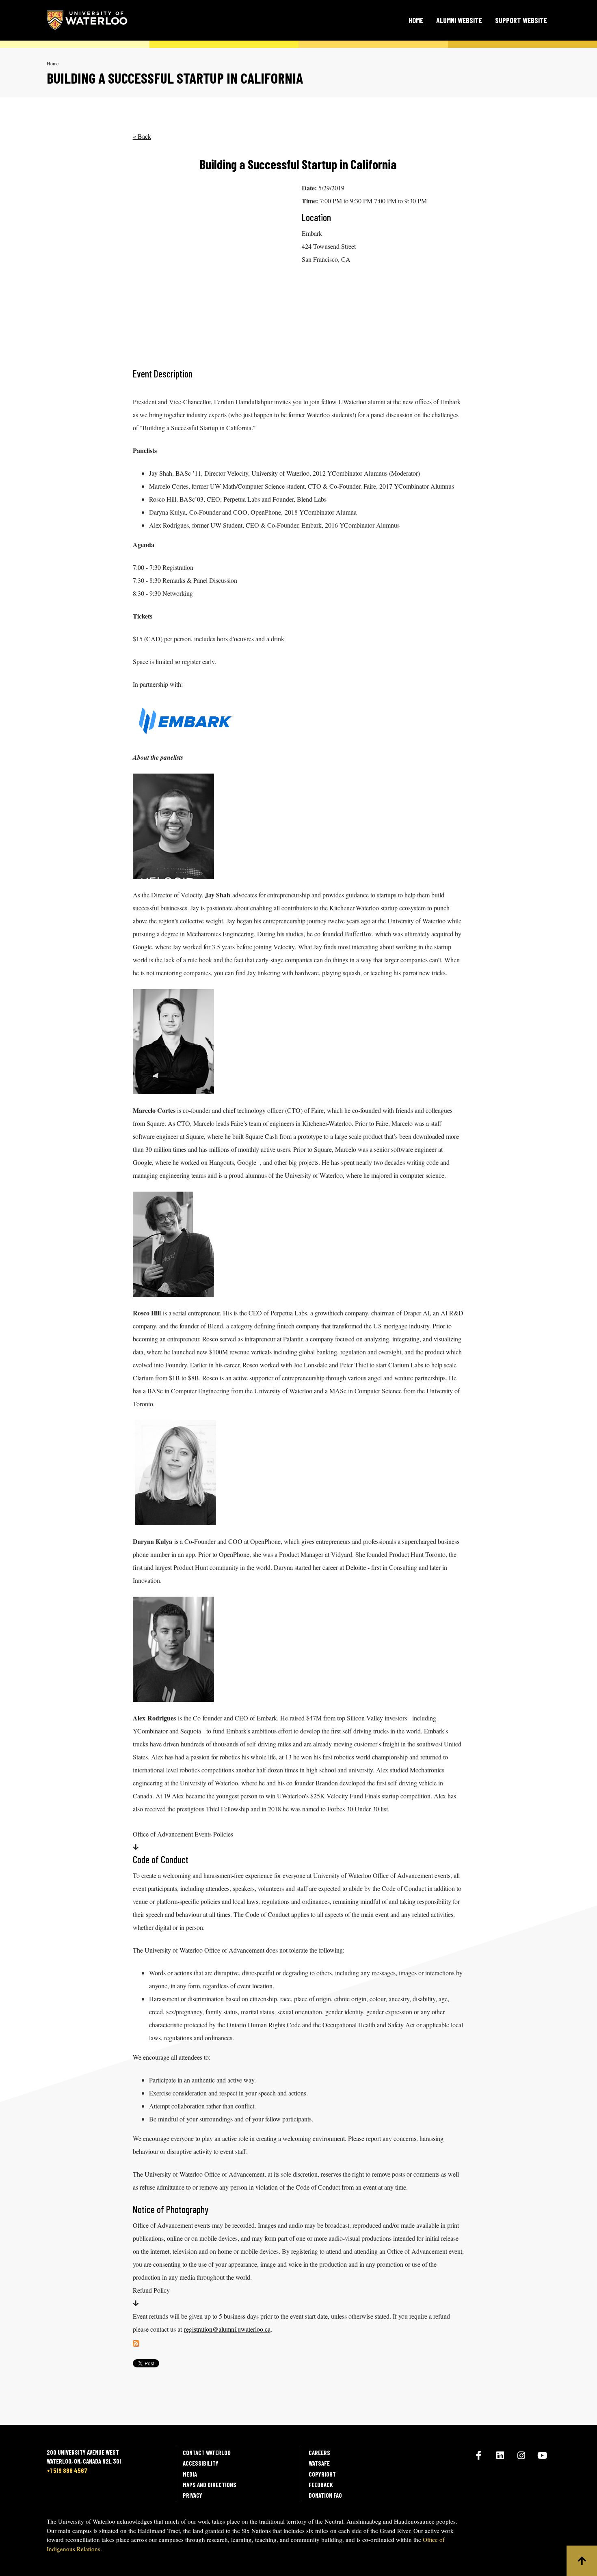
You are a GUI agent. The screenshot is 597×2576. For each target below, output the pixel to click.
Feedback (321, 2485)
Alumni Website (459, 20)
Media (190, 2474)
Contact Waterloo (207, 2453)
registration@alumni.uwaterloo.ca (227, 2329)
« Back (142, 136)
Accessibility (201, 2463)
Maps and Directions (210, 2485)
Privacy (193, 2495)
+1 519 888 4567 (67, 2470)
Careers (319, 2453)
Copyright (322, 2474)
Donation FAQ (325, 2495)
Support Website (521, 20)
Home (416, 20)
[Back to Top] (582, 2561)
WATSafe (319, 2463)
